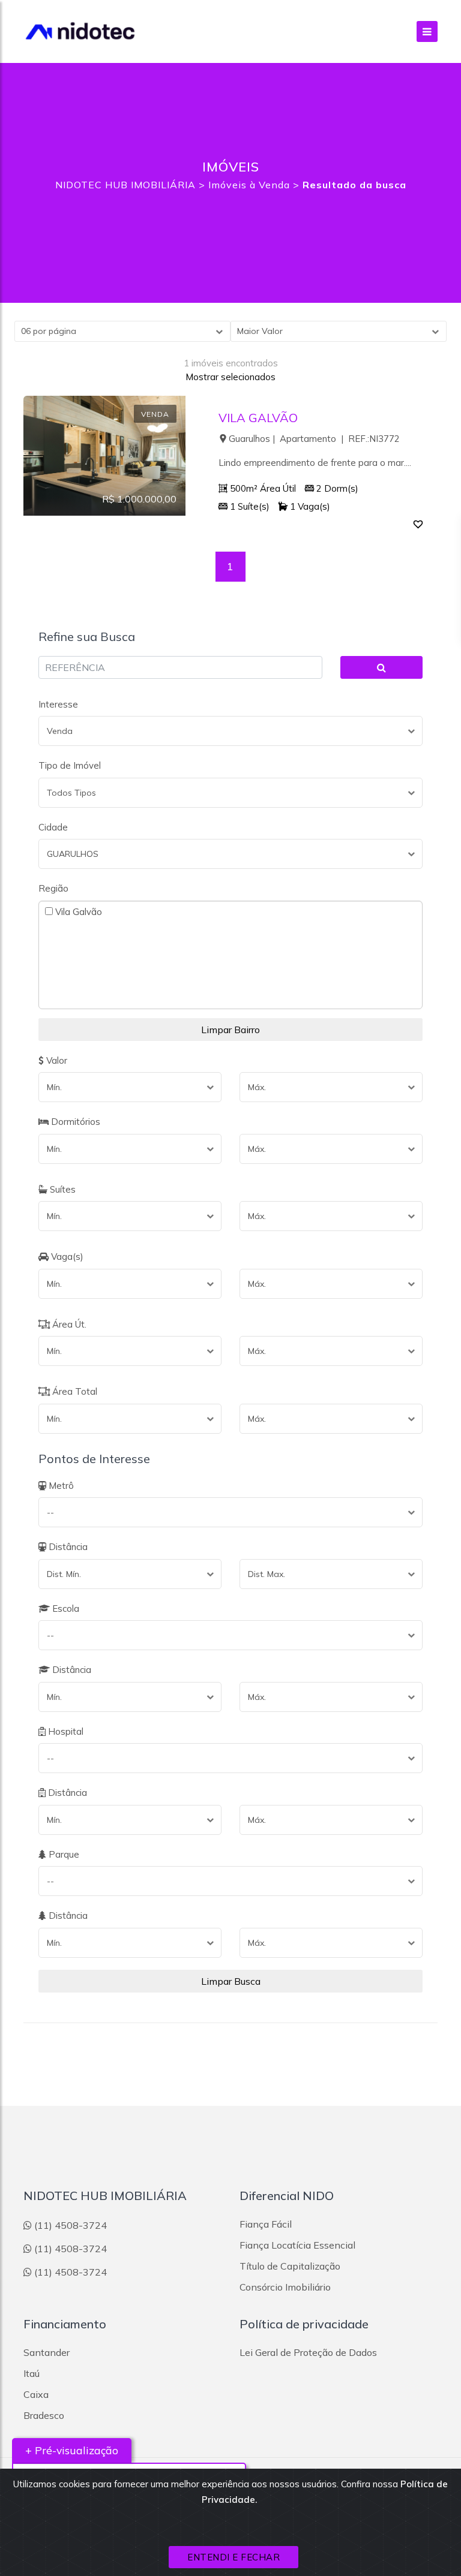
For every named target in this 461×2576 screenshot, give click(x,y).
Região (53, 888)
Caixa (36, 2394)
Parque (63, 1854)
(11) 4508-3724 (71, 2225)
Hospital (65, 1731)
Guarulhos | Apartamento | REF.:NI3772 (314, 439)
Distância (67, 1547)
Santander (47, 2352)
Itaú (32, 2373)
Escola (65, 1609)
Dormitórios (74, 1122)
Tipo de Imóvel (70, 765)
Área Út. (68, 1324)
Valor (56, 1060)
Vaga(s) (66, 1257)
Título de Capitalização (290, 2266)
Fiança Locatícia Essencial (297, 2245)
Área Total (74, 1391)
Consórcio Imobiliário (285, 2287)
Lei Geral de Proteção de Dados (308, 2352)
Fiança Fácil (266, 2224)
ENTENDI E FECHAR (234, 2557)
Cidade (53, 827)
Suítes (62, 1189)
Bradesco (44, 2415)
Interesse (58, 704)
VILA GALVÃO (258, 418)
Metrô (60, 1486)
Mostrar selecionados (230, 377)
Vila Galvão (77, 911)
